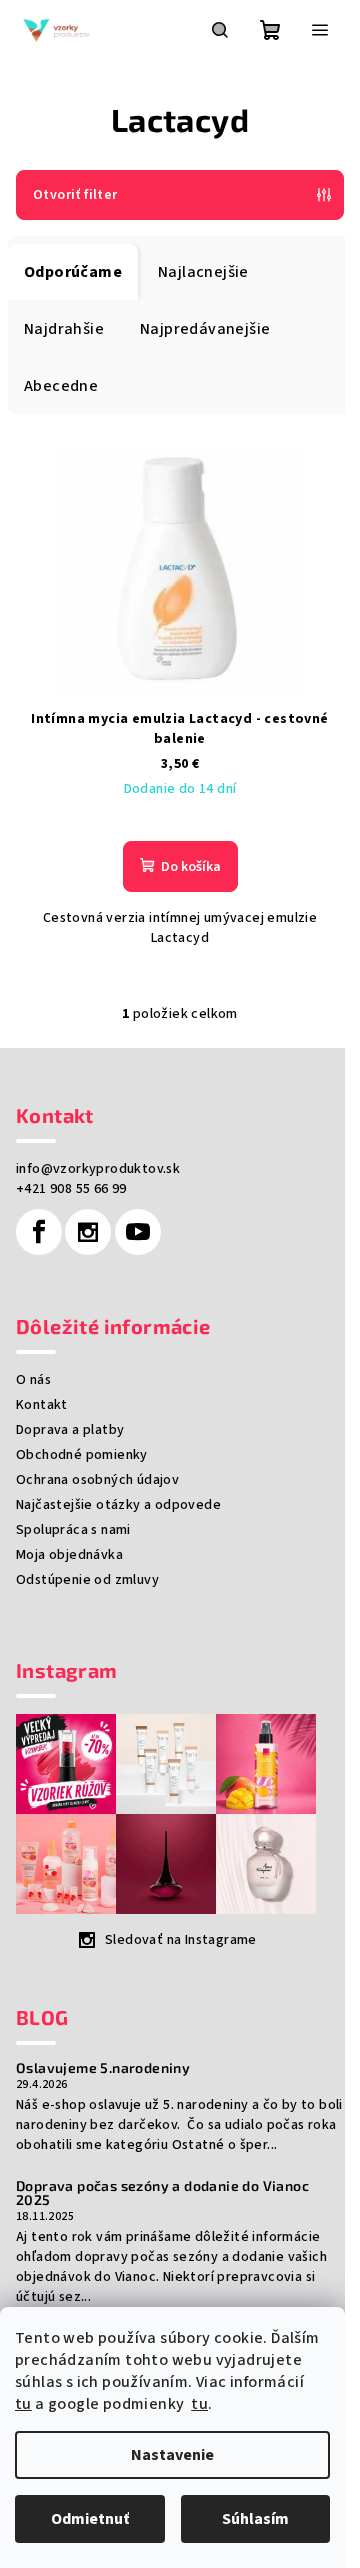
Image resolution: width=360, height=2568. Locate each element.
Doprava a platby (70, 1430)
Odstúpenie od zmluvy (87, 1580)
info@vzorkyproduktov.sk (98, 1169)
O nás (33, 1380)
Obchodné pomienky (82, 1455)
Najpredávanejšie (205, 329)
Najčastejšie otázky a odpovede (118, 1505)
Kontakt (42, 1405)
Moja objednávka (69, 1555)
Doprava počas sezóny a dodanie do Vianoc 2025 (162, 2193)
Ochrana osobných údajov (97, 1480)
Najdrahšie (64, 329)
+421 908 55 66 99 (71, 1189)
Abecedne (61, 386)
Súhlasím (255, 2519)
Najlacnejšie (203, 272)
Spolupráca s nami (73, 1530)
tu (23, 2404)
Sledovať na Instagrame (181, 1940)
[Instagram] (88, 1232)
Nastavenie (172, 2455)
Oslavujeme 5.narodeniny (103, 2068)
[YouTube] (138, 1232)
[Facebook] (39, 1232)
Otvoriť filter (75, 195)
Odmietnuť (90, 2519)
